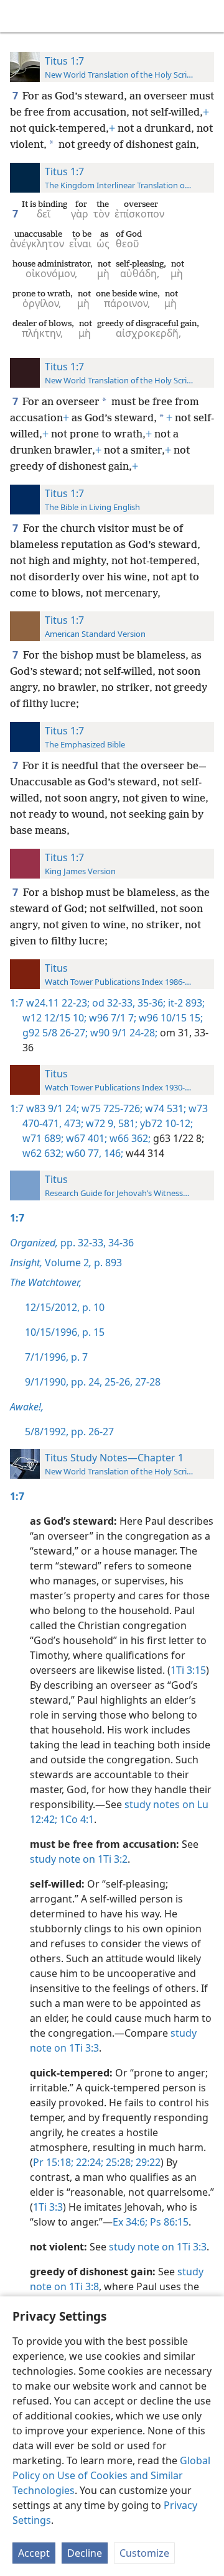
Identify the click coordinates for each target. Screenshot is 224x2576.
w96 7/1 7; (111, 1018)
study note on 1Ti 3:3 (158, 2247)
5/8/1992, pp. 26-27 (69, 1432)
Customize (144, 2553)
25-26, (117, 1382)
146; (112, 1153)
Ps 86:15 (168, 2222)
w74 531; (164, 1108)
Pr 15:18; (53, 2162)
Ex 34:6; (130, 2222)
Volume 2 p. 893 (66, 1263)
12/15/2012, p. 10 (65, 1307)
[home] (19, 16)
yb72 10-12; (165, 1123)
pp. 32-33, (58, 1243)
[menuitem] (19, 16)
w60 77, (82, 1153)
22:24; (88, 2162)
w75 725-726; (111, 1108)
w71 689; (43, 1138)
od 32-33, (112, 1003)
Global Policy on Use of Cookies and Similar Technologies (111, 2475)
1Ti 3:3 (48, 2207)
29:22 (147, 2162)
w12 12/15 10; (54, 1018)
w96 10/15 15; (170, 1018)
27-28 (147, 1382)
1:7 (17, 1003)
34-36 (120, 1243)
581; (127, 1123)
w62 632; (43, 1153)
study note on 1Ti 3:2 (79, 1859)
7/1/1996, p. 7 (56, 1357)
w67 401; (85, 1138)
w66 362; (129, 1138)
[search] (208, 16)
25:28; (118, 2162)
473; (72, 1123)
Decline (85, 2553)
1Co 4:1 (76, 1819)
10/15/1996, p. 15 (65, 1332)
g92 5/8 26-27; (55, 1033)
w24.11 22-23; (58, 1003)
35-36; (150, 1003)
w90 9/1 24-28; (123, 1033)
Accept (34, 2553)
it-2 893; (185, 1003)
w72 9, (100, 1123)
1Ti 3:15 (188, 1670)
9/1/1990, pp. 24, (63, 1382)
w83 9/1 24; (53, 1108)
